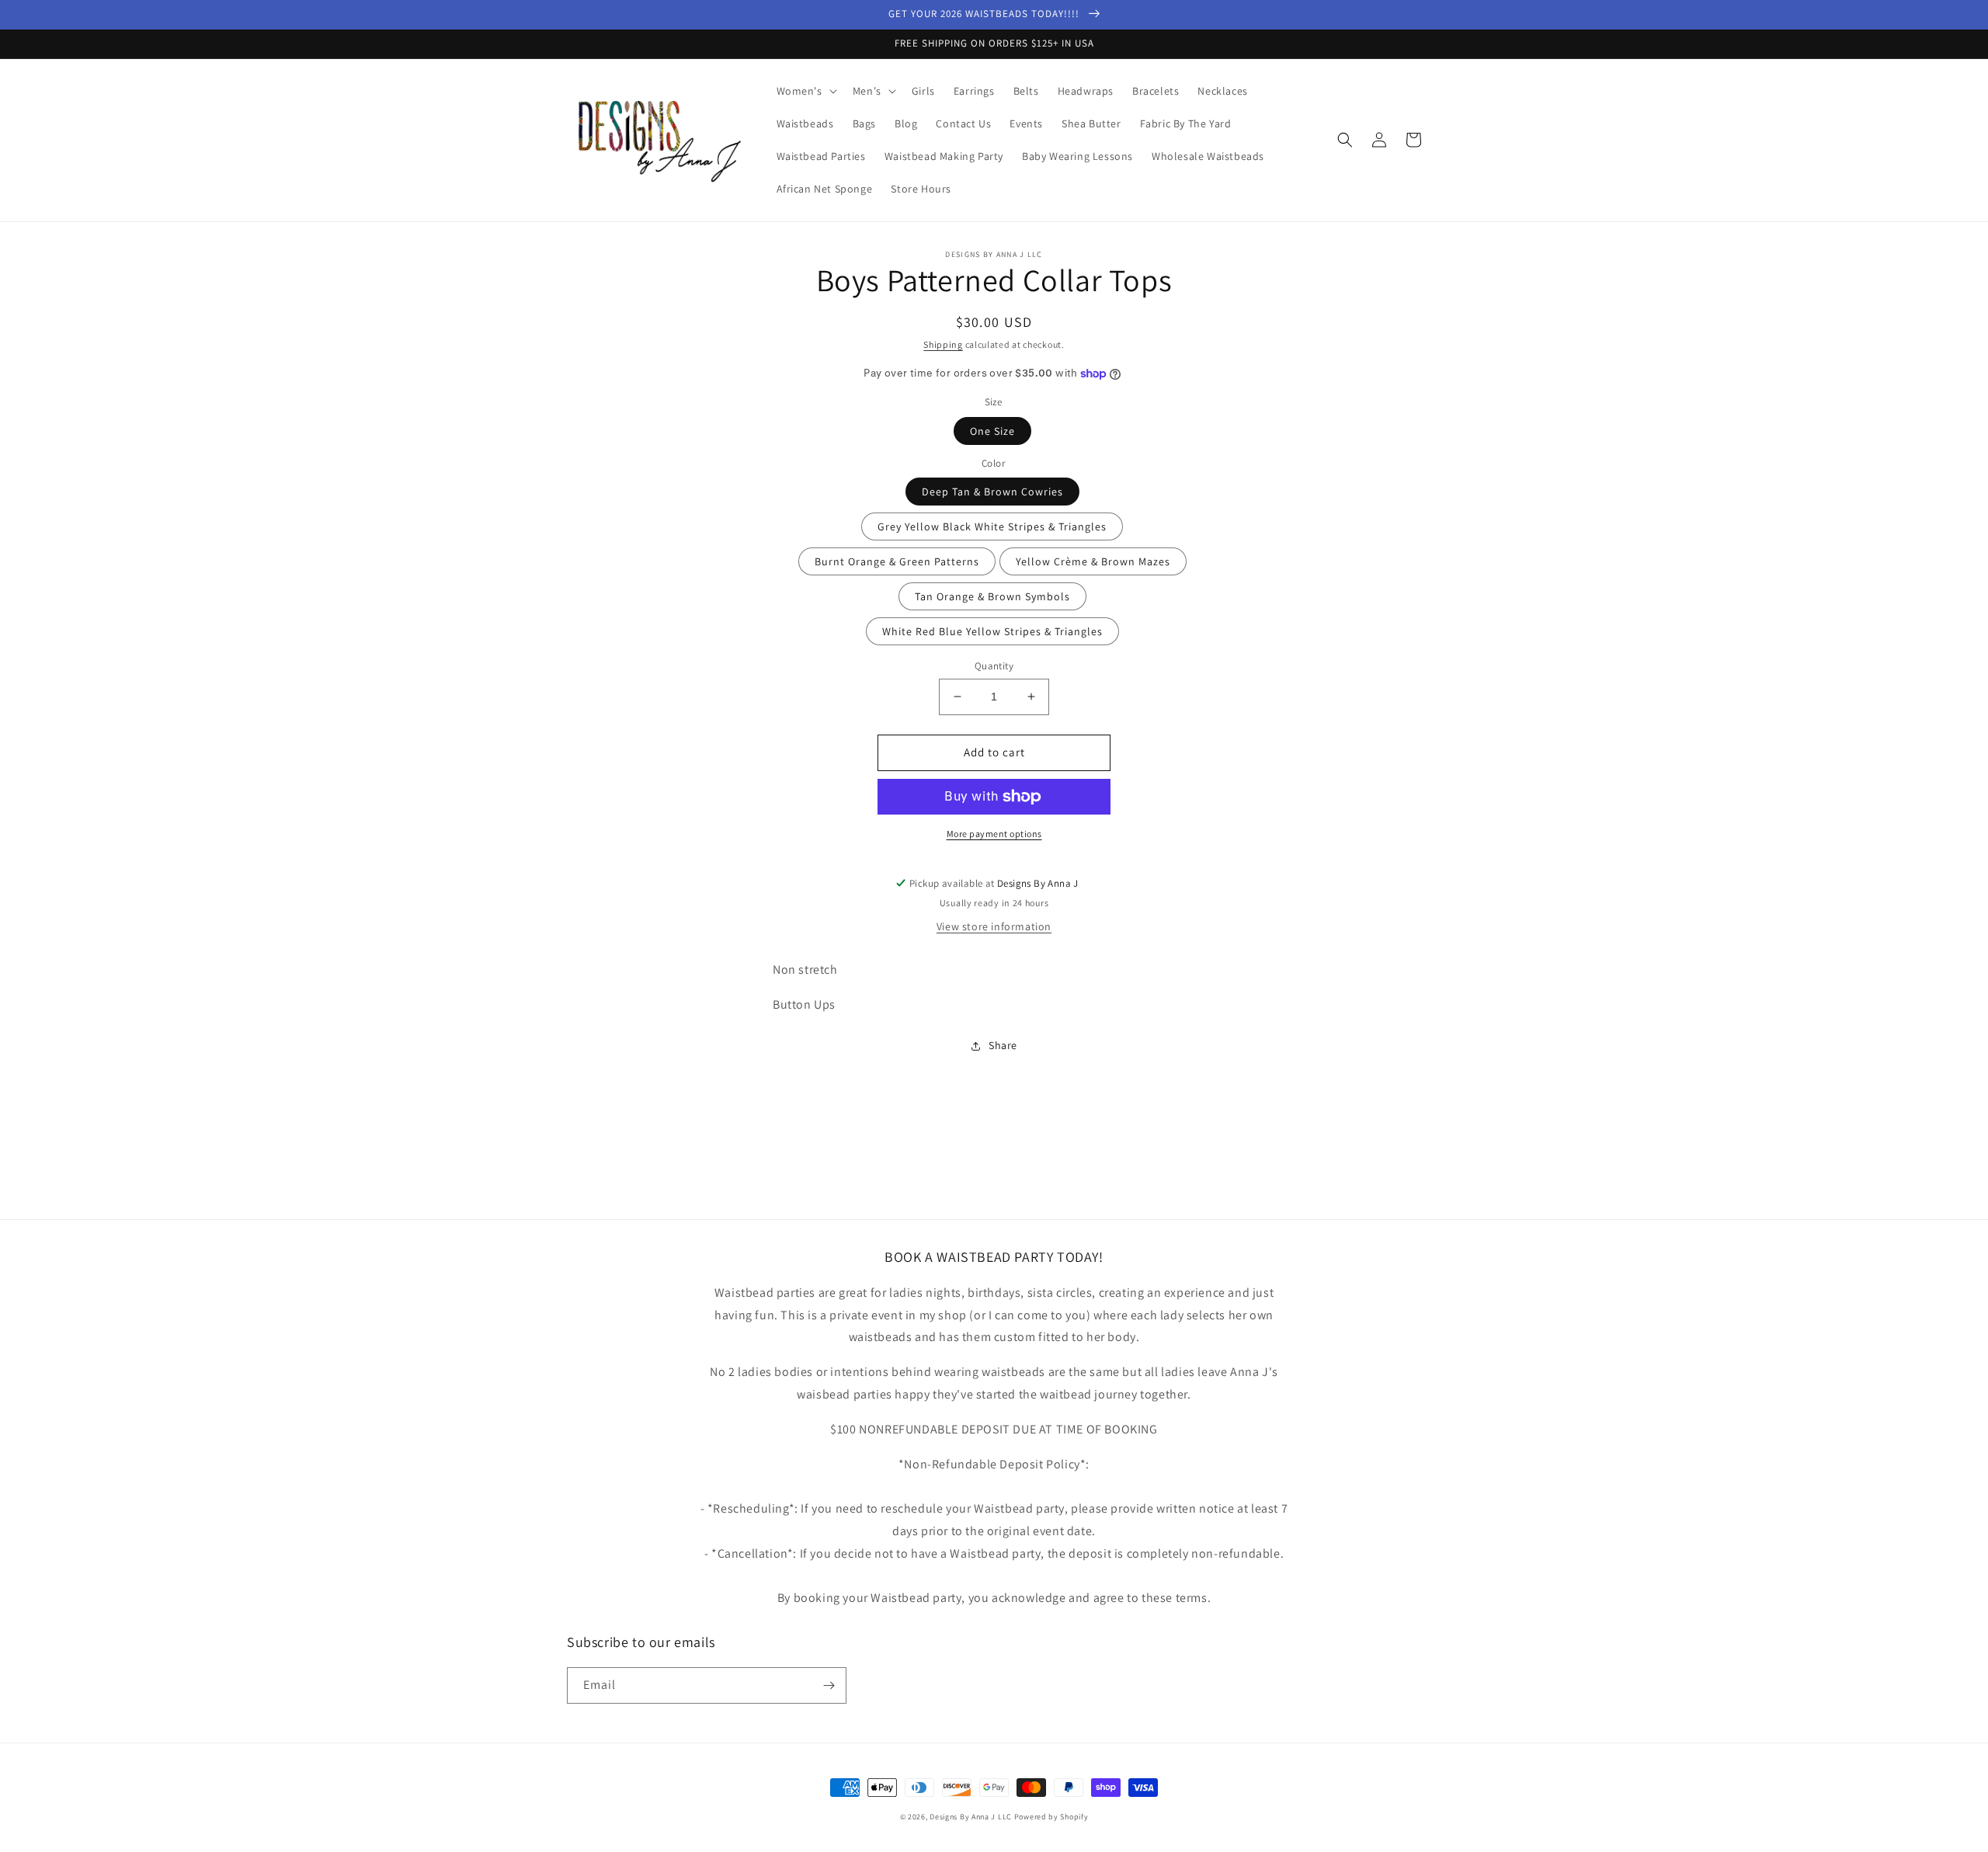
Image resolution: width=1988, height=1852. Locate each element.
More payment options (994, 834)
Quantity (994, 666)
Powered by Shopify (1051, 1817)
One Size (992, 431)
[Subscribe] (829, 1685)
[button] (805, 91)
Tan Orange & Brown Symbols (992, 596)
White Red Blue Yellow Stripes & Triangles (992, 631)
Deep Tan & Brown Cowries (992, 492)
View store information (994, 926)
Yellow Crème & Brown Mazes (1093, 561)
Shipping (943, 344)
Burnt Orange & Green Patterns (897, 561)
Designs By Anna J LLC (971, 1817)
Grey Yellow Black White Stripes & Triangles (992, 526)
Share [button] (1003, 1045)
